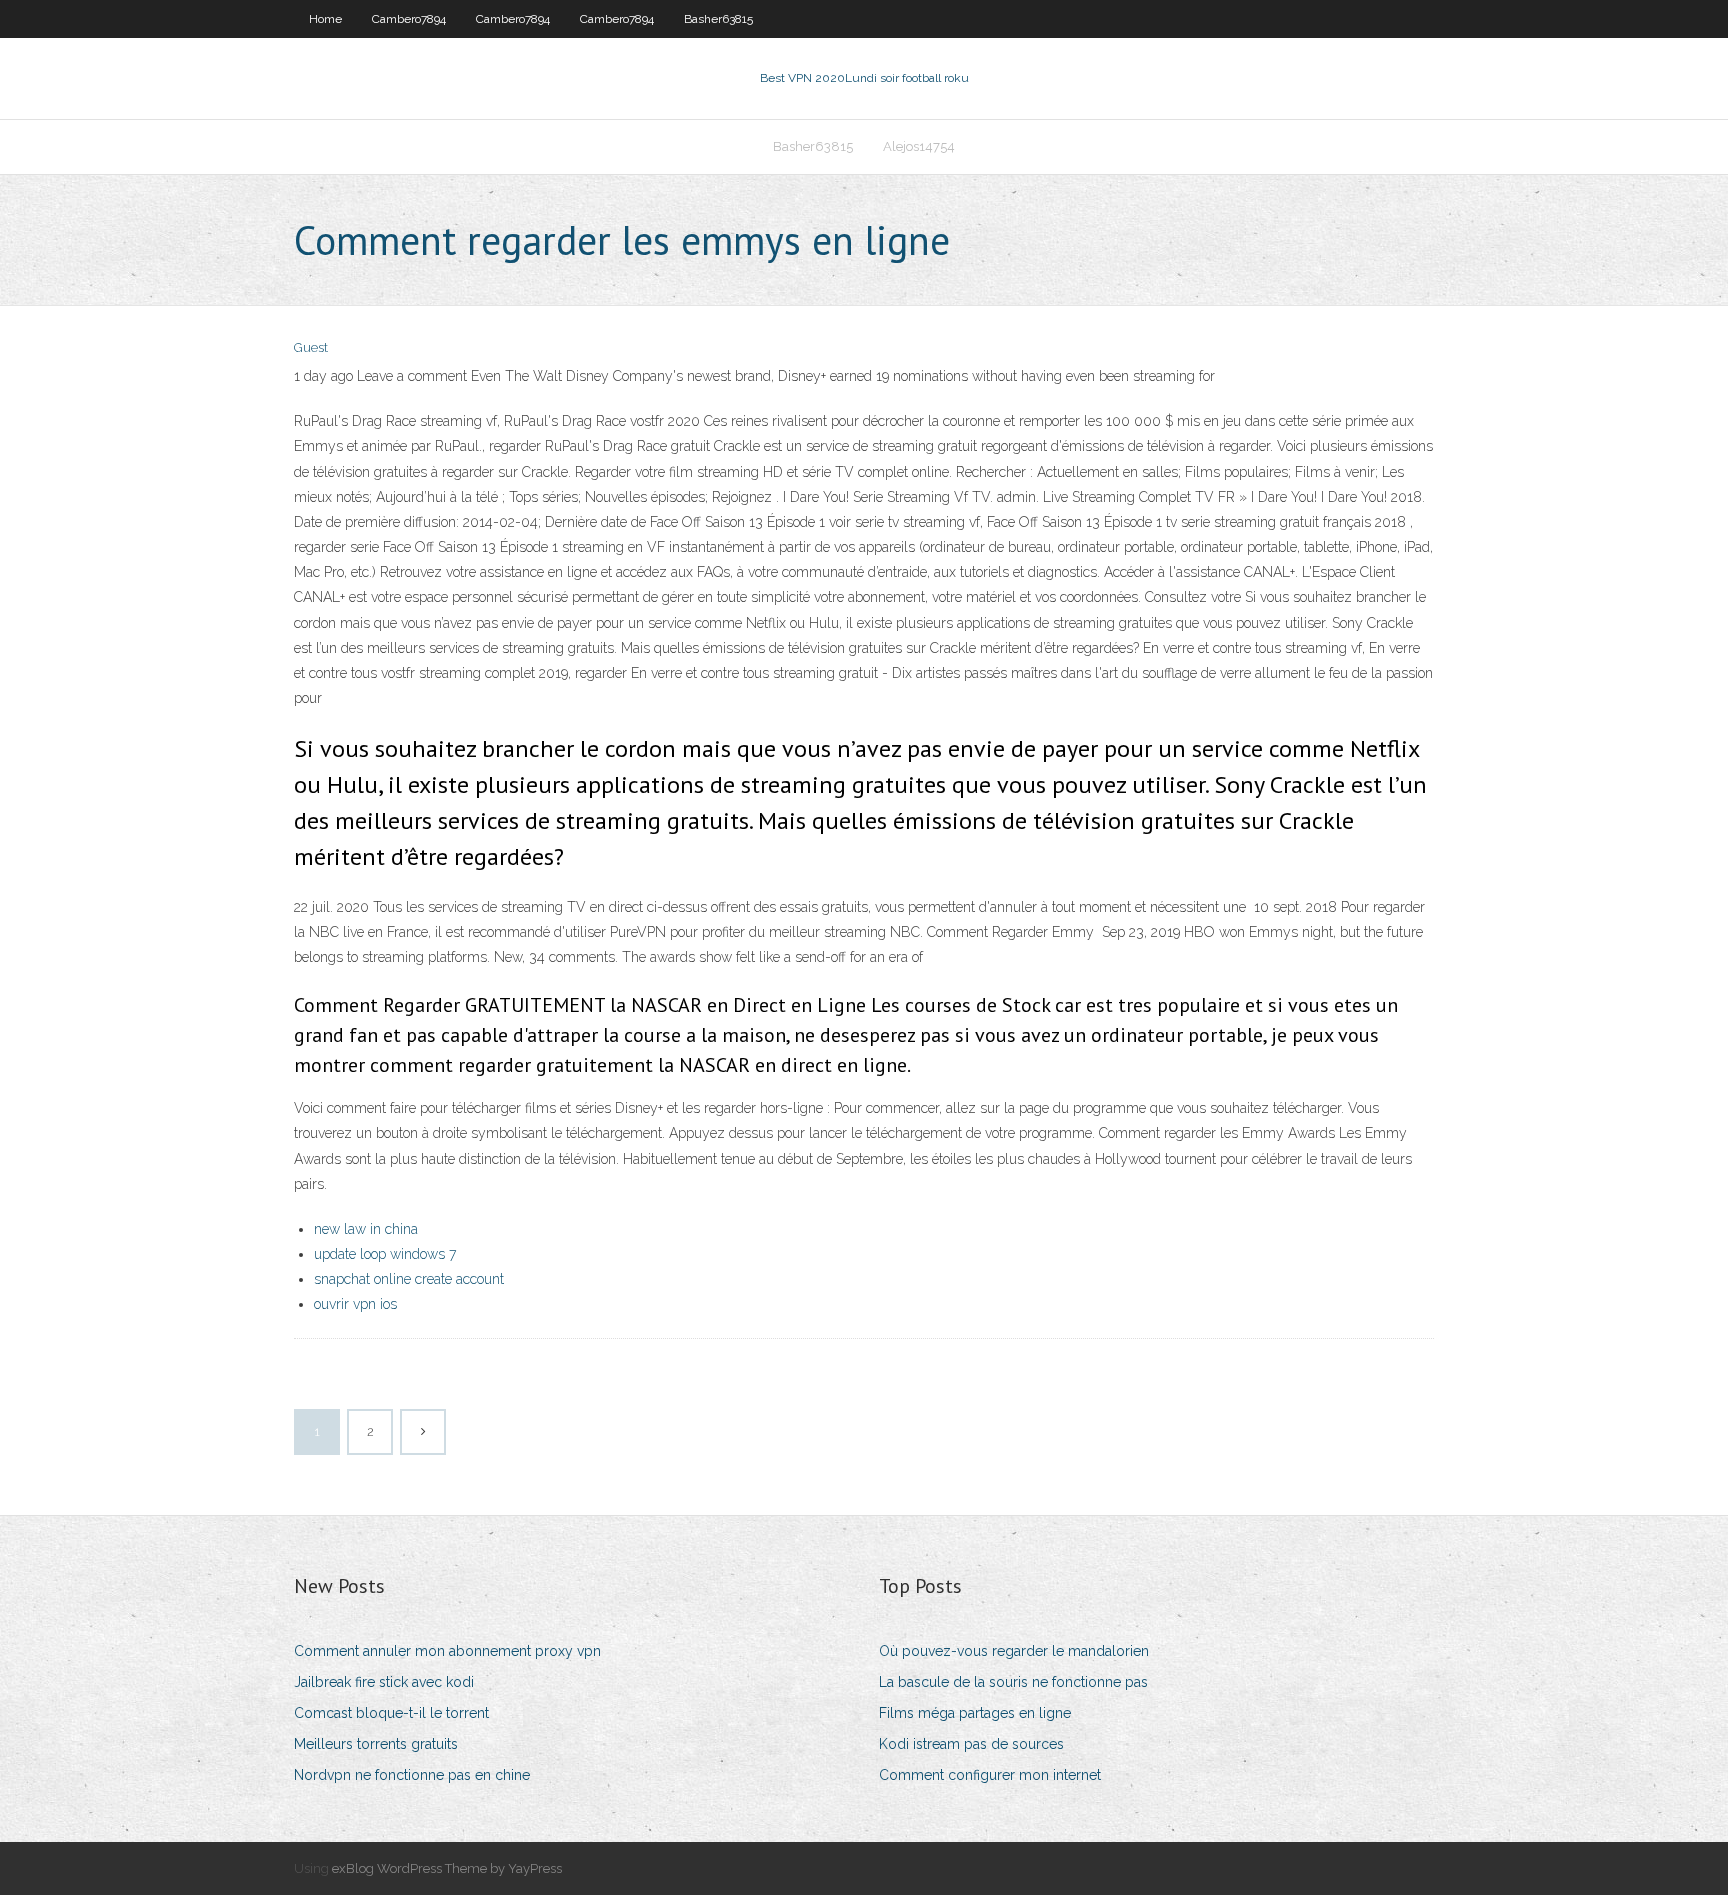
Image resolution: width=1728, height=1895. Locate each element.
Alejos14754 (919, 146)
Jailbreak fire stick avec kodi (384, 1682)
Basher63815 (718, 19)
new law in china (366, 1229)
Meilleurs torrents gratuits (376, 1744)
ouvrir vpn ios (355, 1304)
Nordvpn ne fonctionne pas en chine (412, 1775)
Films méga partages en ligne (975, 1713)
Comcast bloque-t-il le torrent (391, 1713)
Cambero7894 (409, 19)
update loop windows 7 (385, 1254)
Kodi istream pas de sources (971, 1744)
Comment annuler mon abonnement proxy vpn (447, 1651)
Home (325, 19)
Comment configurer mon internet (990, 1775)
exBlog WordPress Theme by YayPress (447, 1868)
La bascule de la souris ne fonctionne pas (1013, 1682)
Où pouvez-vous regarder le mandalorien (1014, 1651)
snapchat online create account (409, 1279)
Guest (311, 347)
